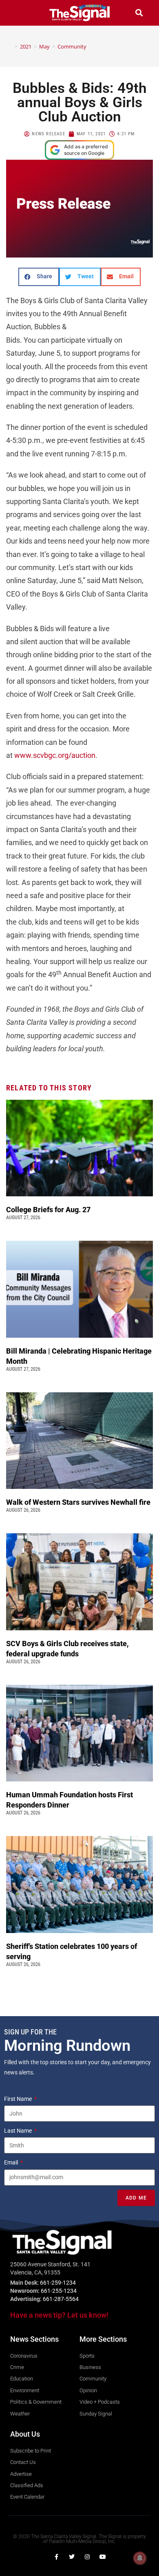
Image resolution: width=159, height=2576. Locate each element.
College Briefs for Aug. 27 (48, 1210)
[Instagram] (87, 2557)
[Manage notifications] (140, 2558)
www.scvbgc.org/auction (55, 755)
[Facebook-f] (56, 2557)
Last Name (19, 2131)
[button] (20, 13)
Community (72, 46)
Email (12, 2162)
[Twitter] (72, 2557)
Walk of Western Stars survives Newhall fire (79, 1502)
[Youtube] (103, 2557)
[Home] (10, 46)
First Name (19, 2099)
